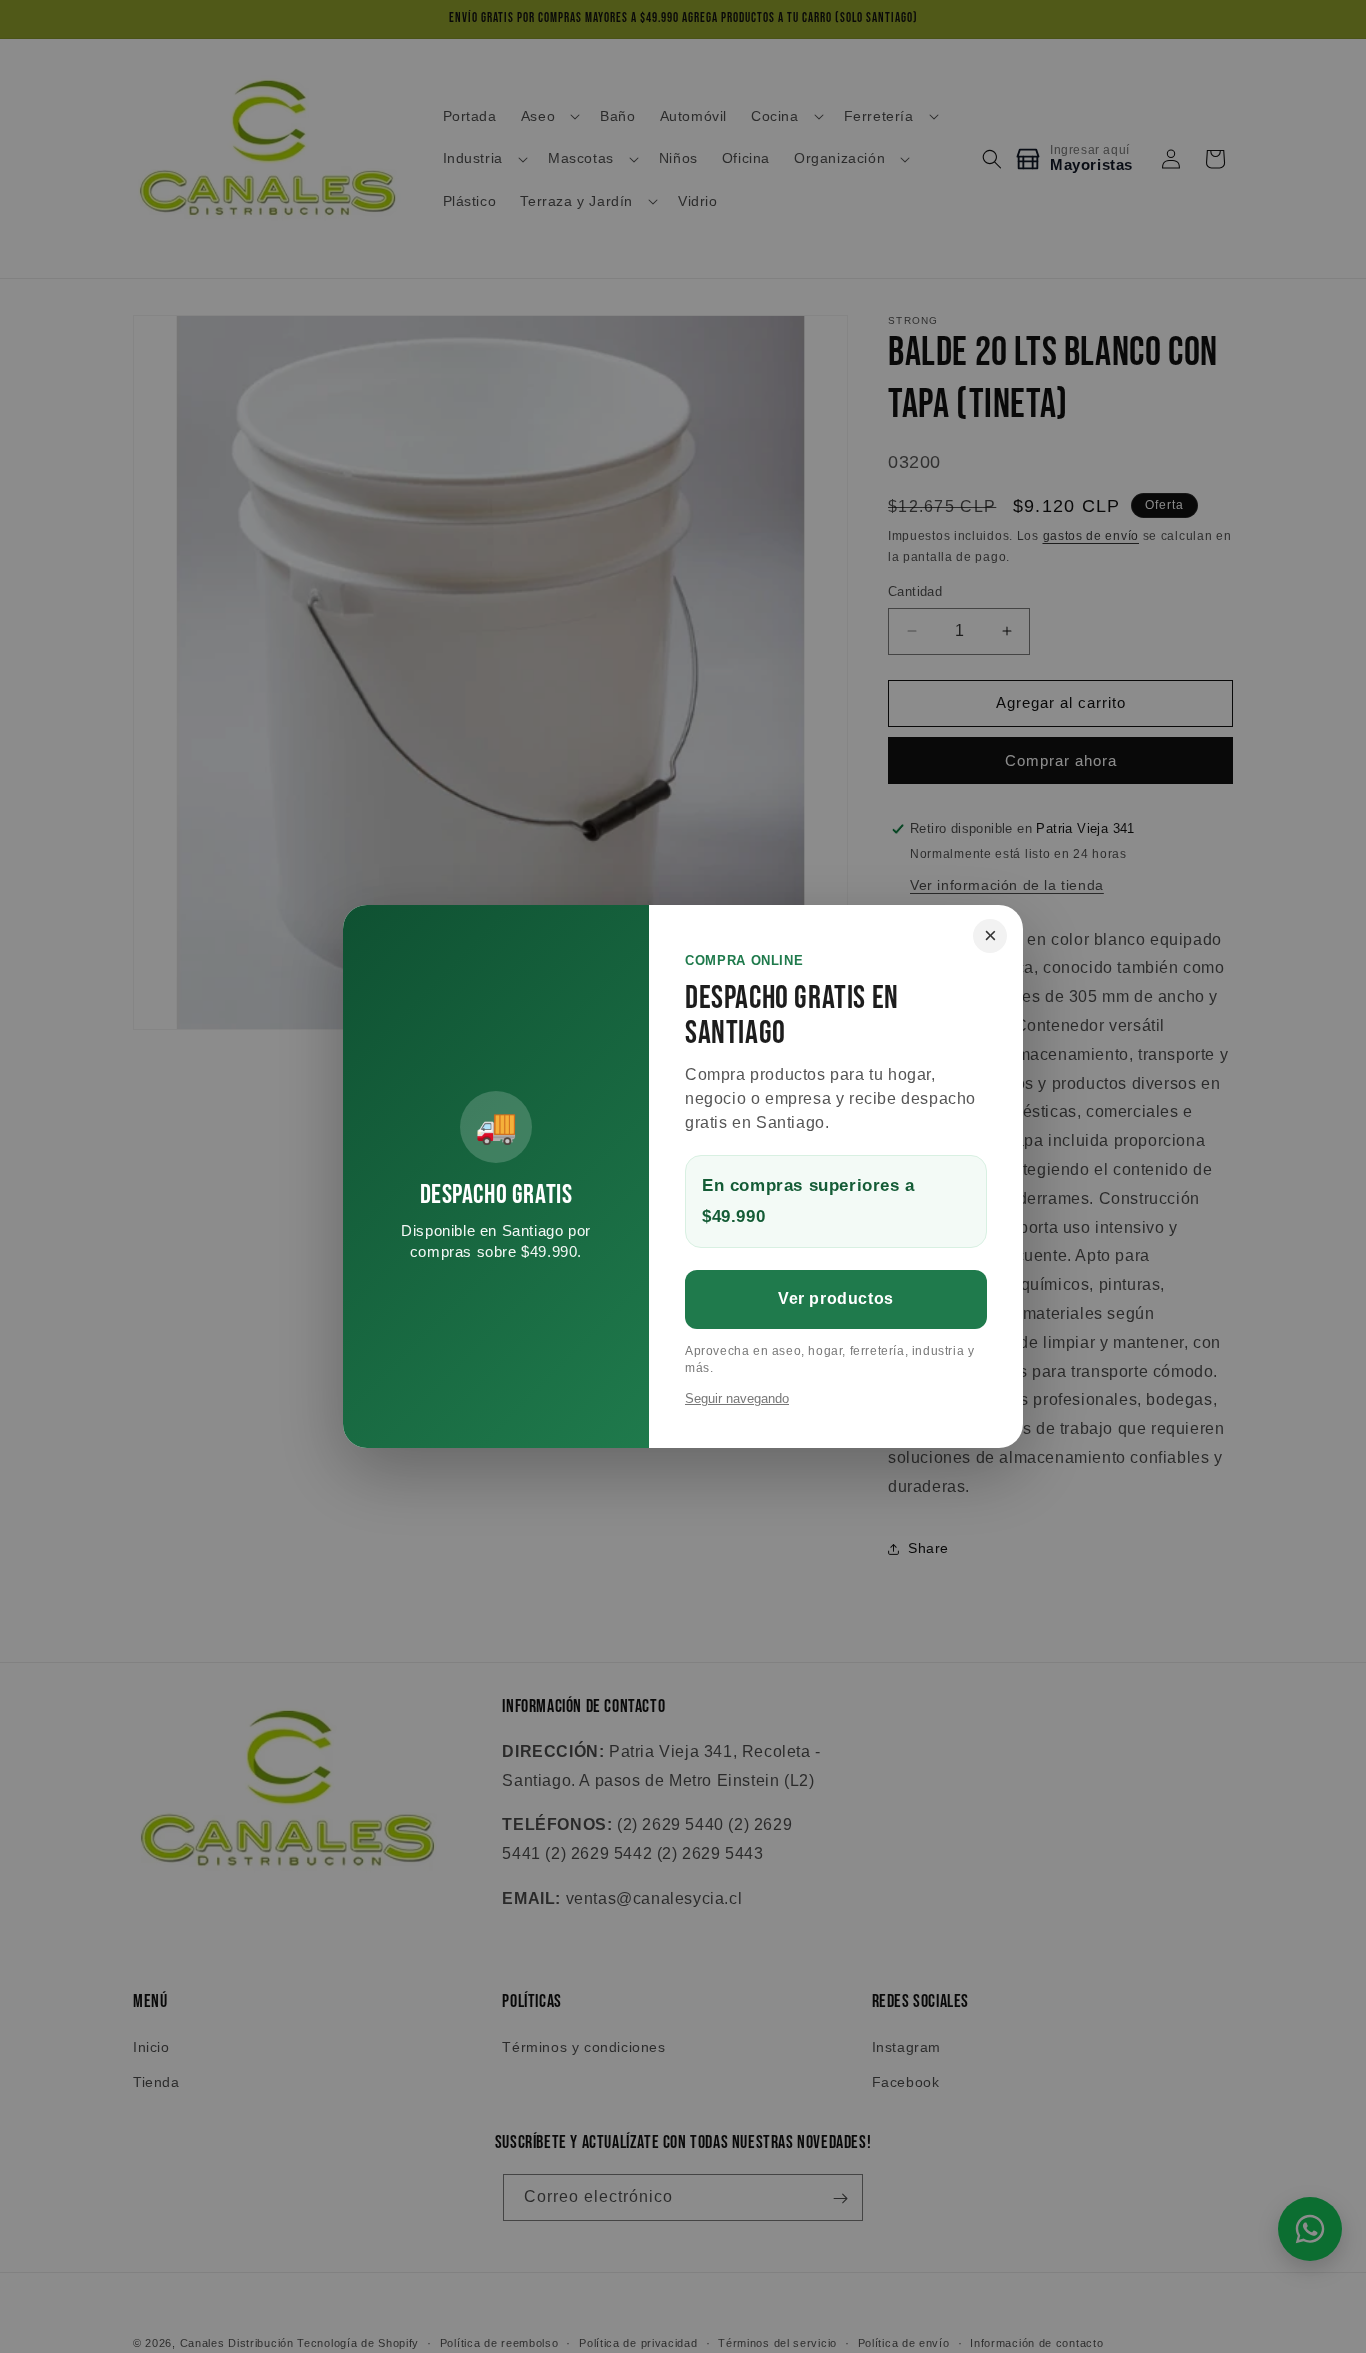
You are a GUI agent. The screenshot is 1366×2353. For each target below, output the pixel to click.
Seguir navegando (737, 1398)
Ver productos (836, 1298)
